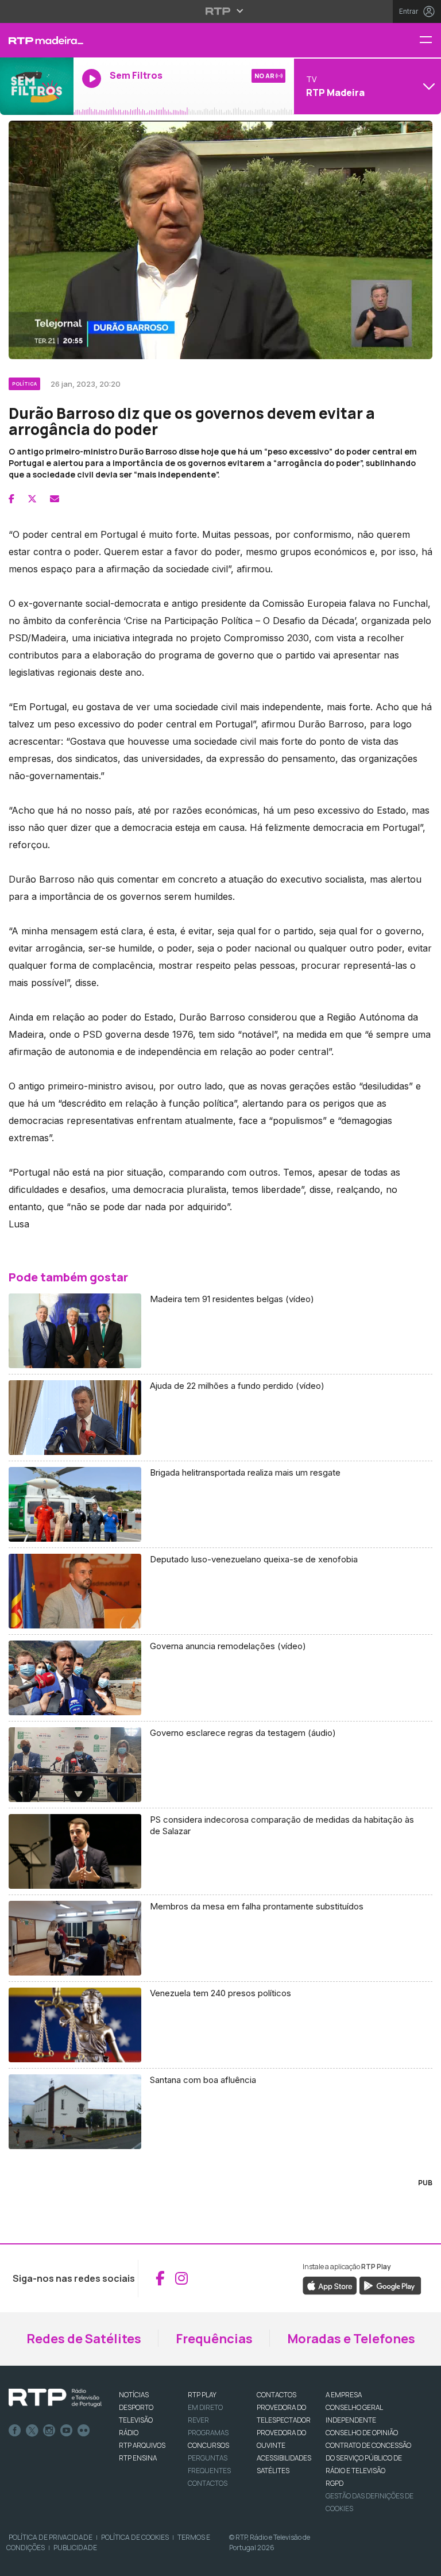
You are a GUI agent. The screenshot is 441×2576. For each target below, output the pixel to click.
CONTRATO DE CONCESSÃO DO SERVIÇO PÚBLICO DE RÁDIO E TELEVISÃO (368, 2458)
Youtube (67, 2431)
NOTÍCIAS (134, 2395)
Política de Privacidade (51, 2537)
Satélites (273, 2471)
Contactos (208, 2483)
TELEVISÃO (136, 2420)
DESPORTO (136, 2407)
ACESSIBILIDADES (284, 2458)
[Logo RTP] (55, 2398)
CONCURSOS (208, 2445)
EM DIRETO (205, 2407)
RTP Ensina (138, 2458)
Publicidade (75, 2548)
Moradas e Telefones (351, 2339)
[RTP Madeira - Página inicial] (37, 40)
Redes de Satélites (84, 2339)
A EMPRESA (344, 2395)
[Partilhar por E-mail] (55, 499)
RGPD (334, 2483)
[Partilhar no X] (32, 499)
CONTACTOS (276, 2395)
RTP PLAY (202, 2395)
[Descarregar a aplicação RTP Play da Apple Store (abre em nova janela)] (330, 2285)
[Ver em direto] (37, 86)
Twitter (32, 2431)
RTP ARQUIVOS (142, 2445)
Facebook (15, 2431)
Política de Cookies (135, 2537)
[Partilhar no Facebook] (11, 499)
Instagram (49, 2431)
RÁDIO (129, 2433)
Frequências (214, 2339)
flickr (84, 2431)
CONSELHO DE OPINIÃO (362, 2433)
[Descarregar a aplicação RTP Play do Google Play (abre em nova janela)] (390, 2285)
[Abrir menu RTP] (221, 11)
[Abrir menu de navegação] (430, 41)
